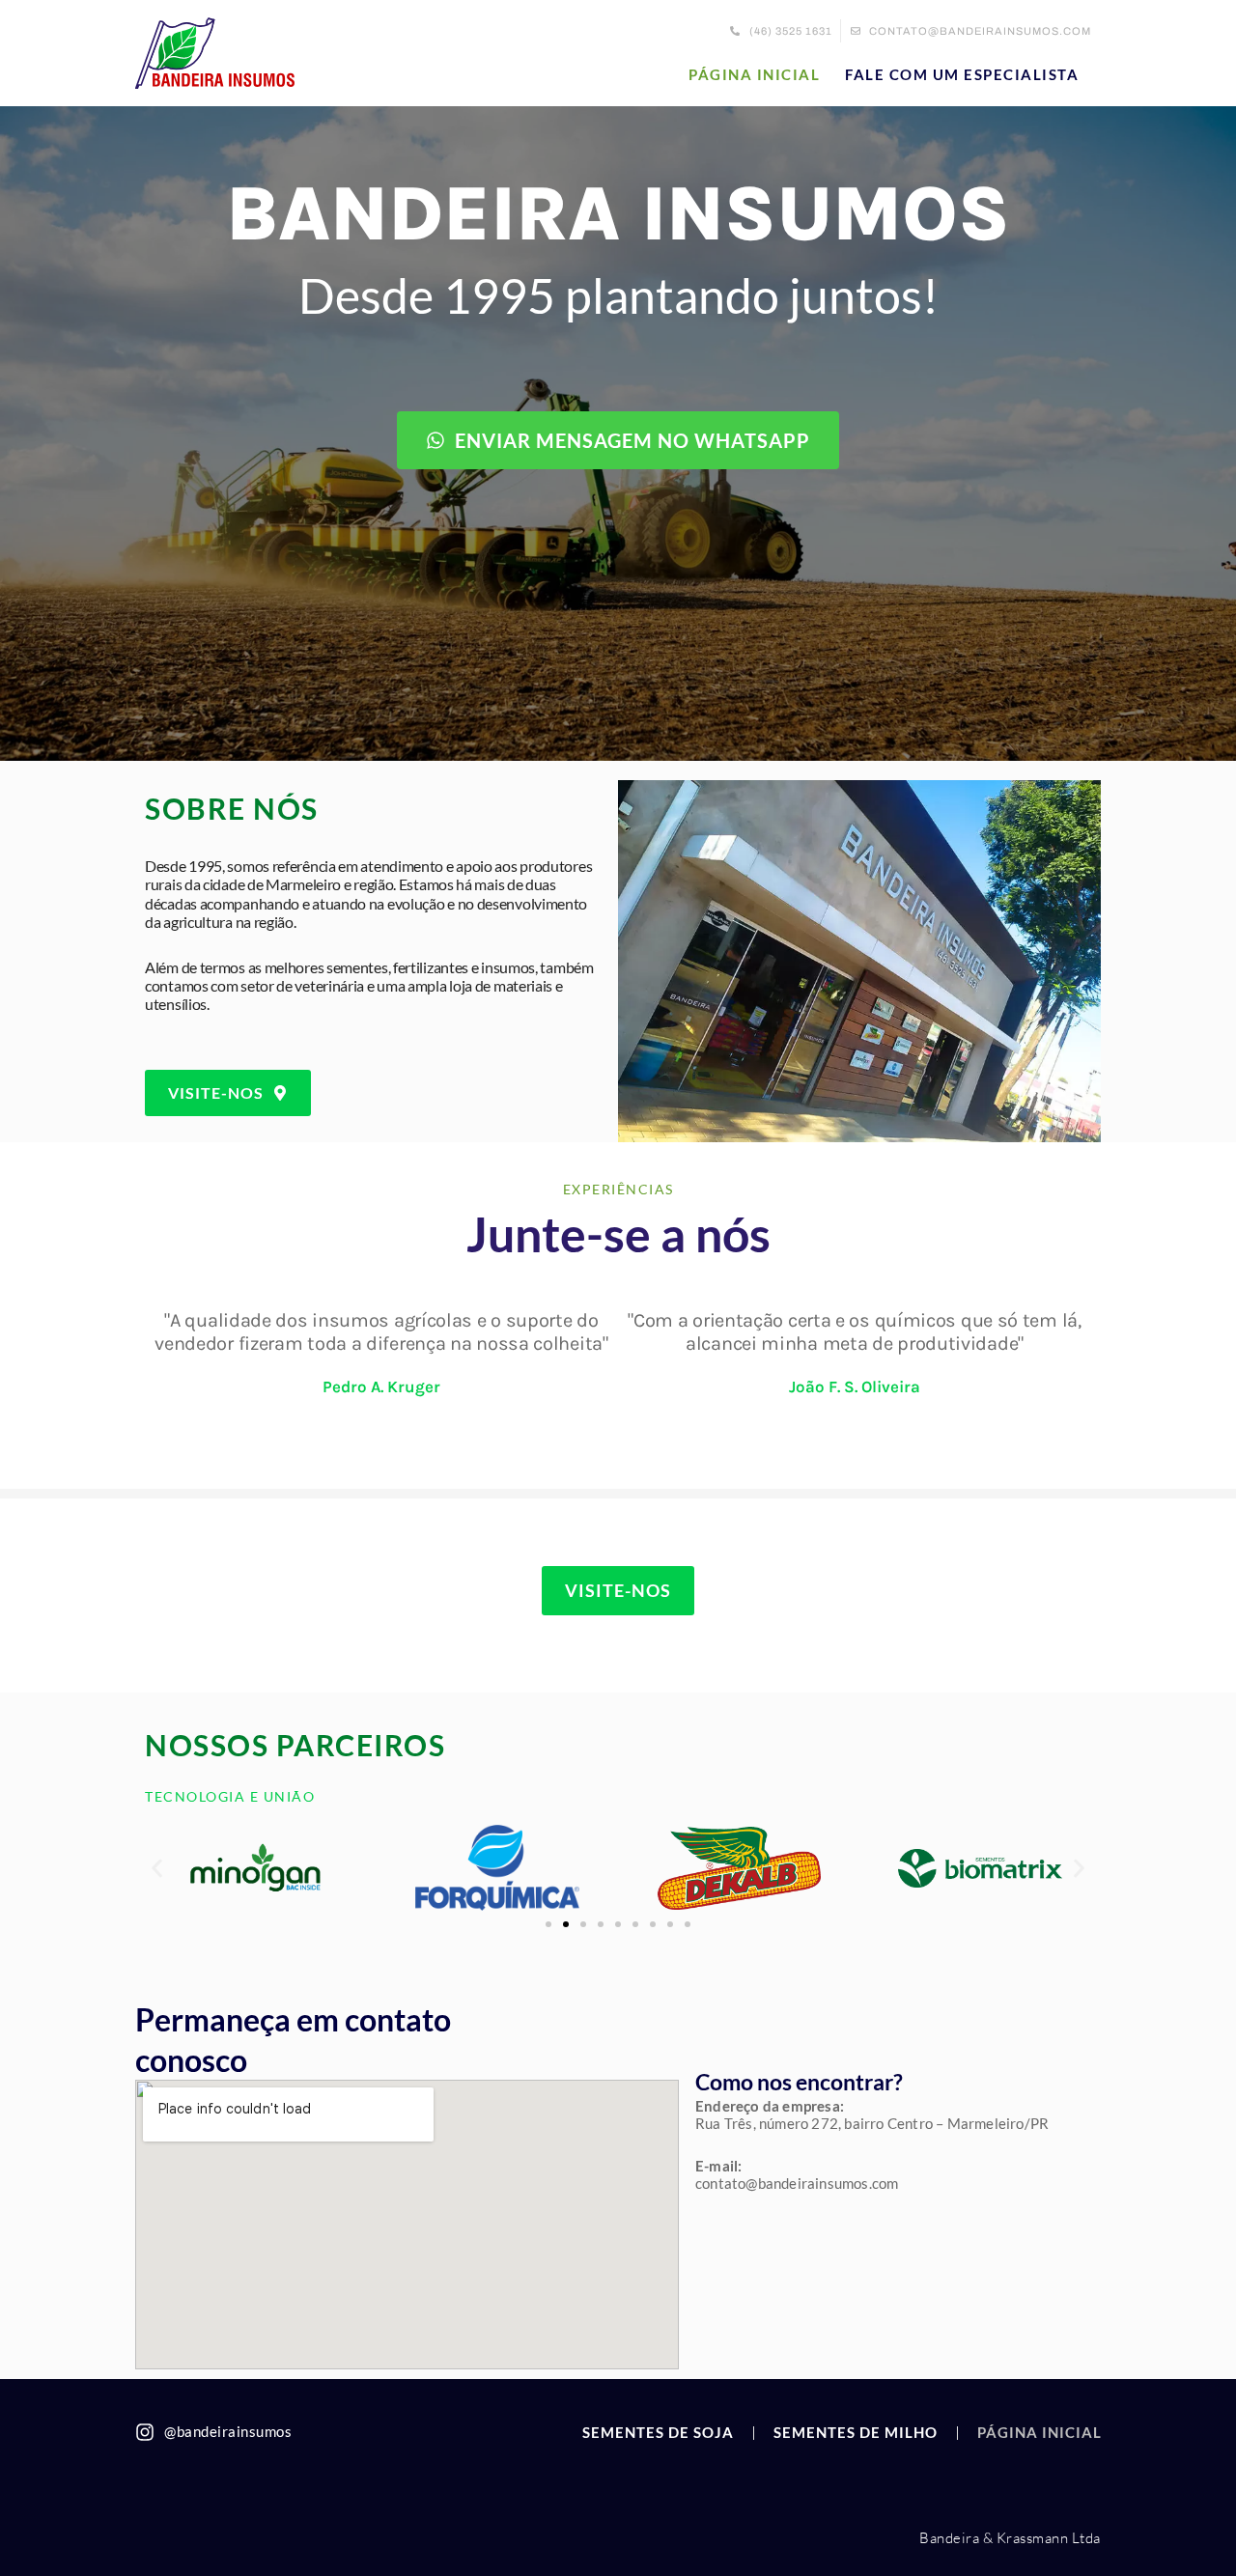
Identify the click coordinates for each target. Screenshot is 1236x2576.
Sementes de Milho (856, 2432)
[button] (157, 1868)
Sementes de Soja (658, 2432)
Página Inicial (754, 74)
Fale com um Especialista (962, 74)
